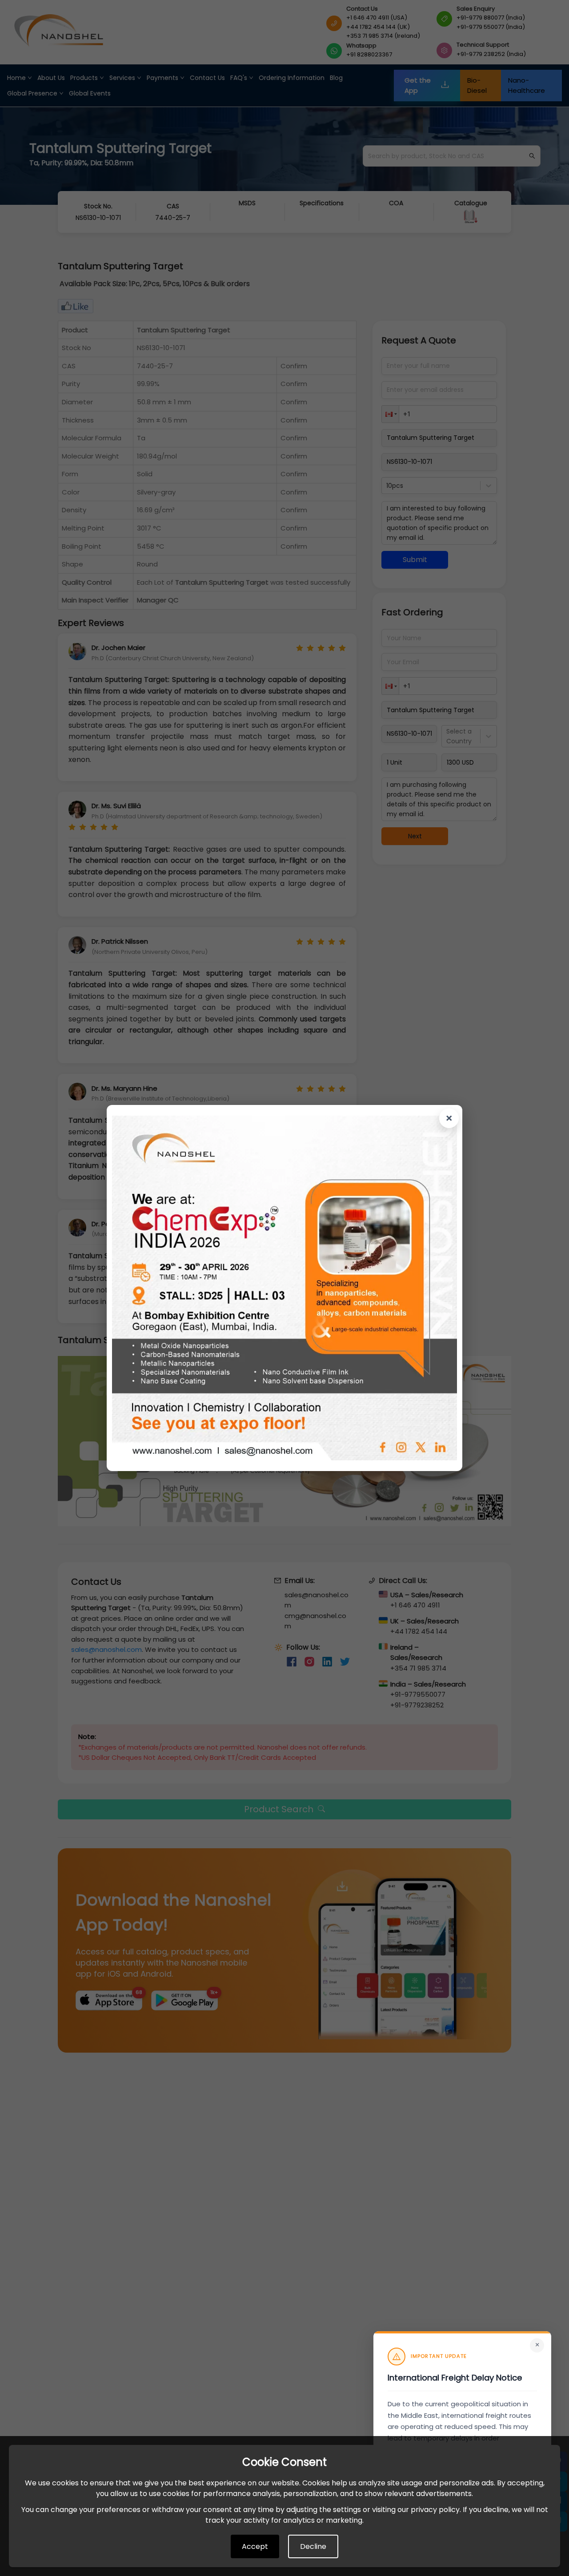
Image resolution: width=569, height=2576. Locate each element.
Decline (313, 2546)
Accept (255, 2546)
